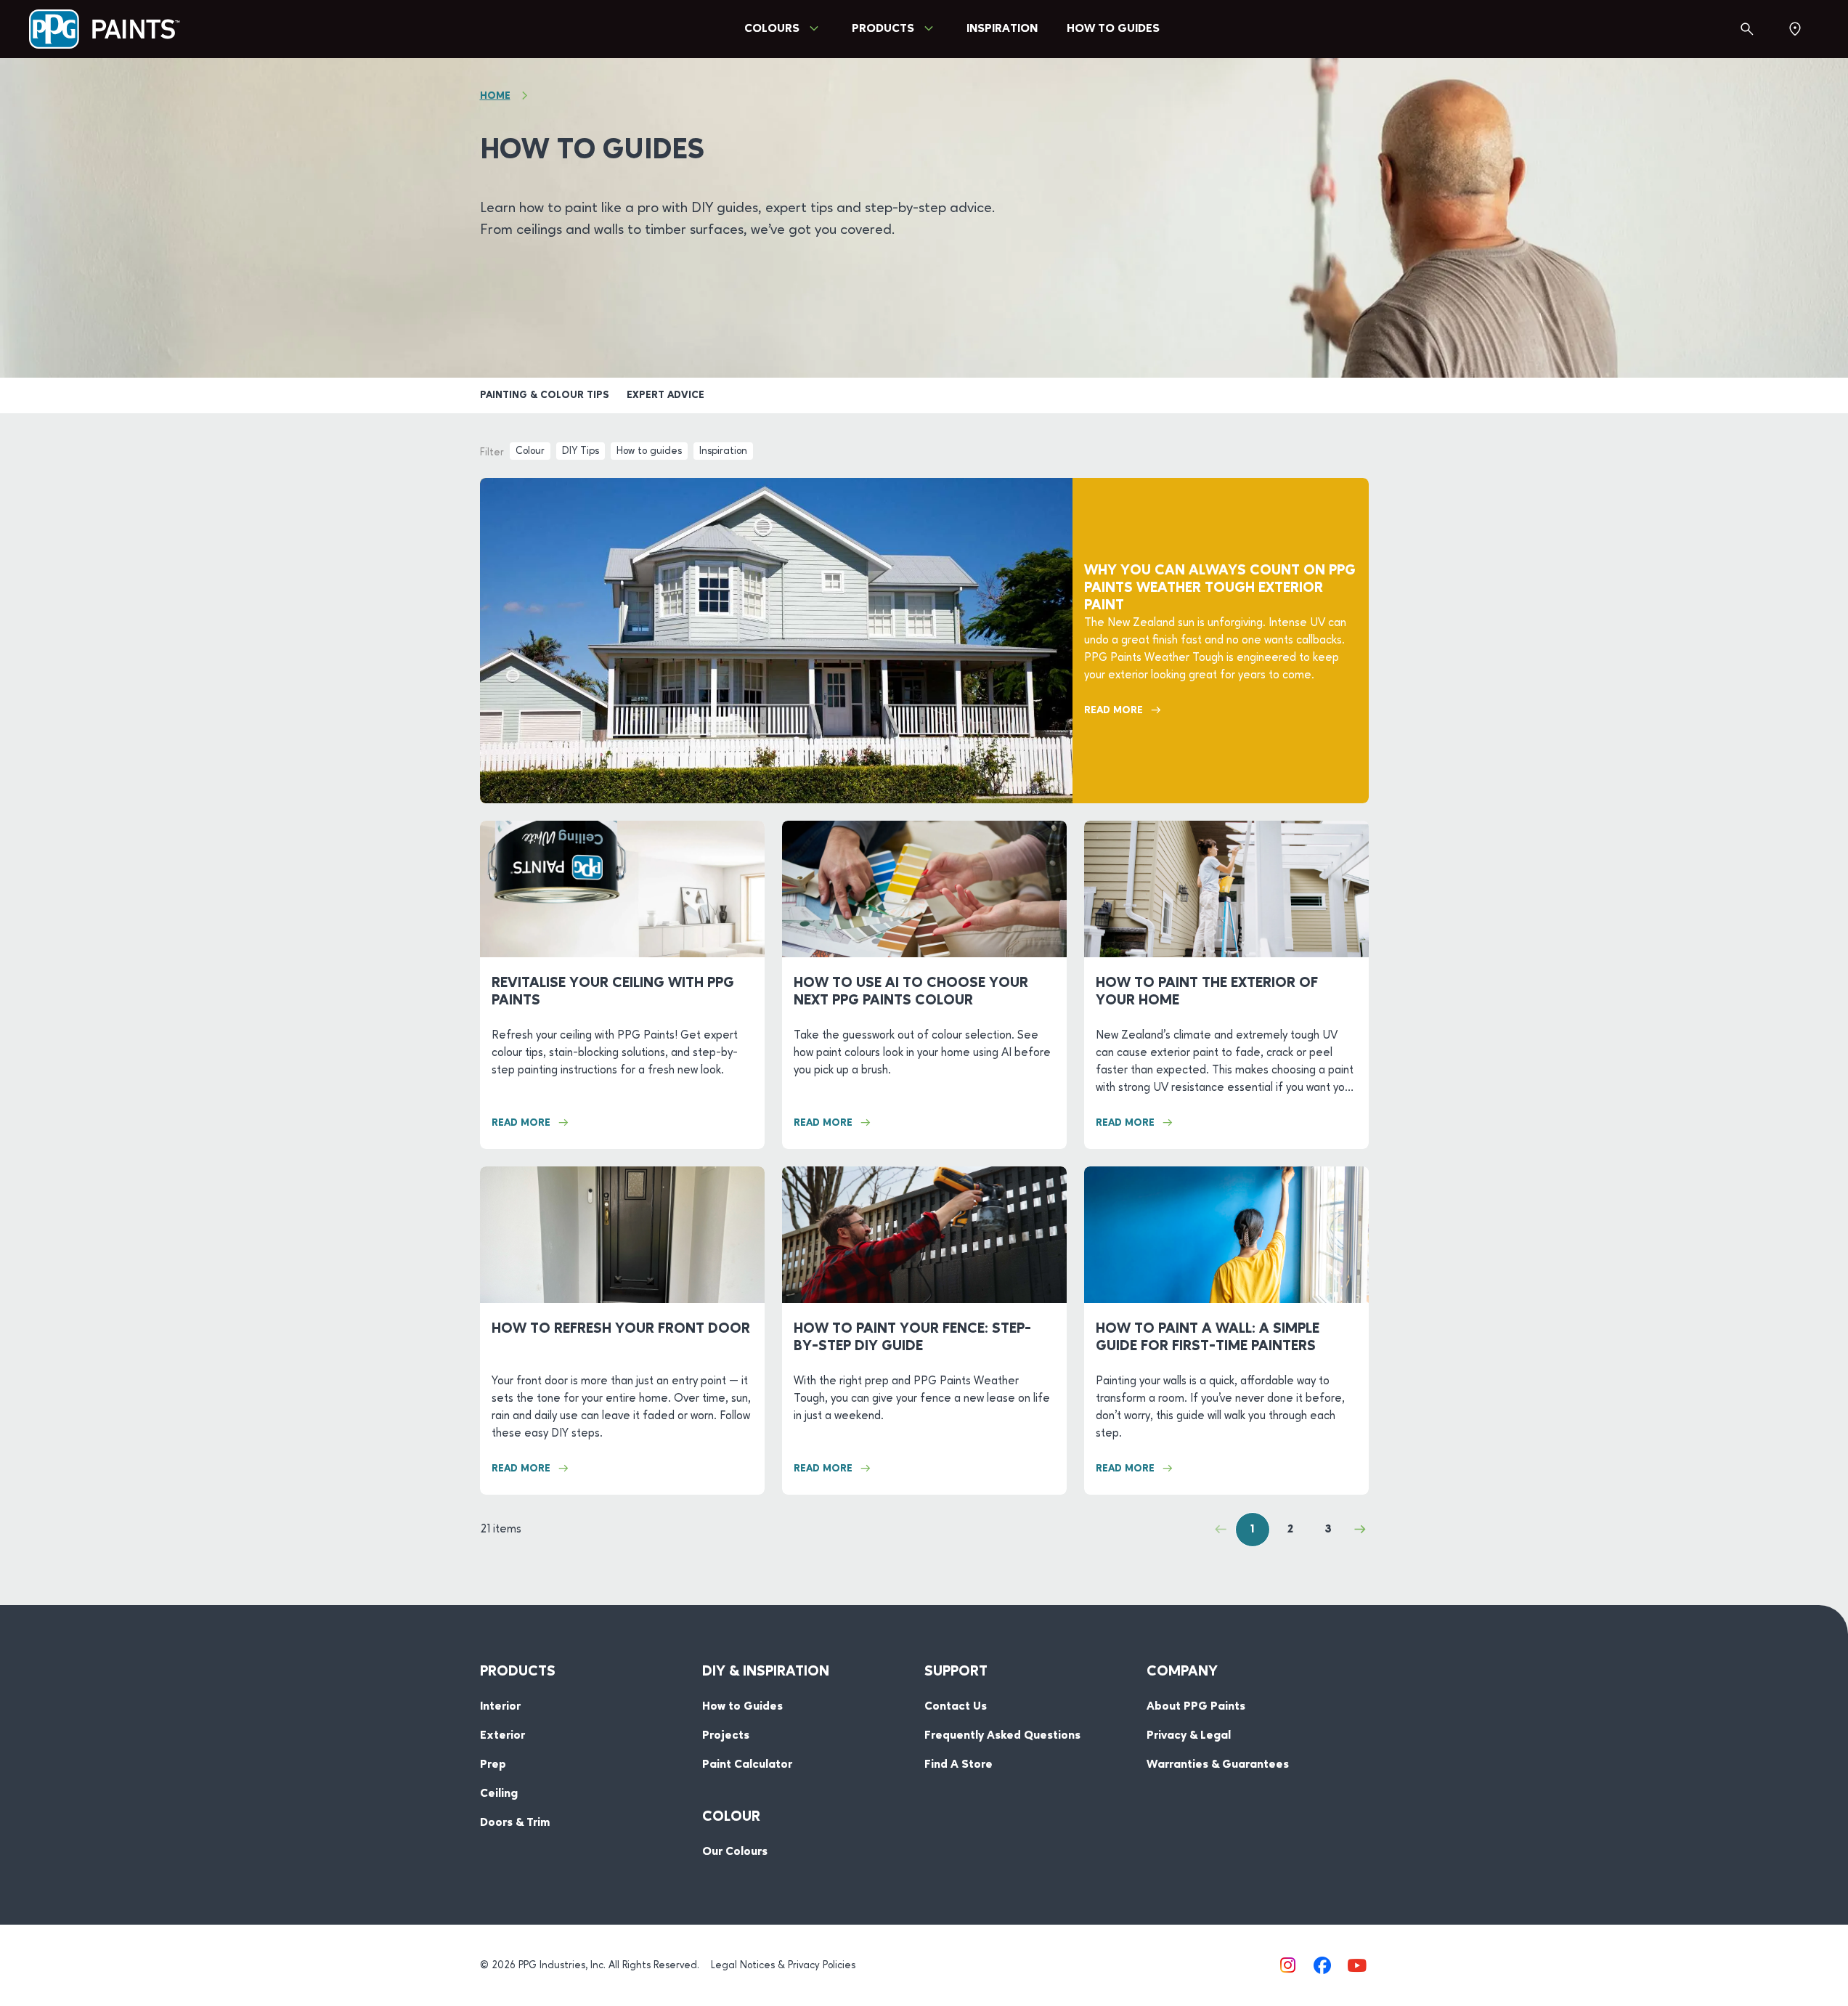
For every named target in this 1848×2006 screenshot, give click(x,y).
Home (495, 96)
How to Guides (1113, 29)
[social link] (1287, 1965)
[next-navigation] (1360, 1530)
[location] (1795, 29)
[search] (1747, 29)
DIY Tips (581, 451)
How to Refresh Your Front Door (621, 1329)
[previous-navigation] (1221, 1530)
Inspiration (1002, 29)
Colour (530, 451)
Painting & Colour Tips (545, 395)
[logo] (105, 29)
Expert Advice (665, 395)
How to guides (649, 451)
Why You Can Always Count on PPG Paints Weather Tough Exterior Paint (1220, 588)
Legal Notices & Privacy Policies (783, 1965)
